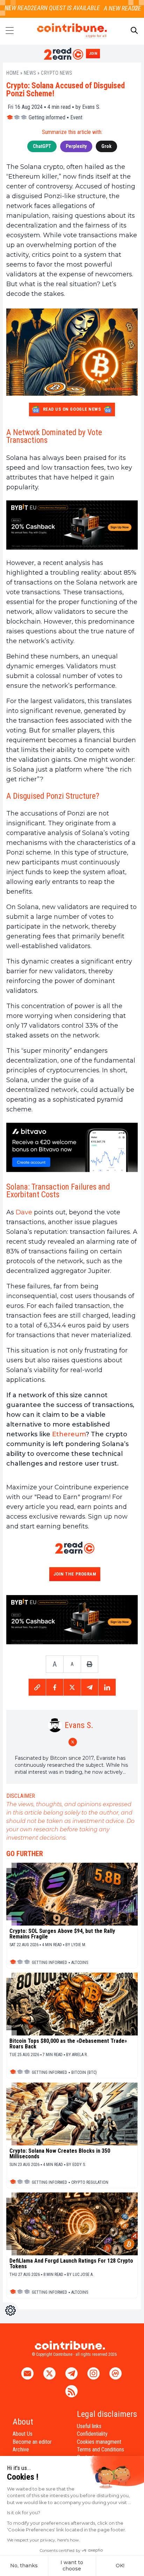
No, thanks (24, 2566)
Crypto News (57, 73)
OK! (120, 2566)
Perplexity (76, 146)
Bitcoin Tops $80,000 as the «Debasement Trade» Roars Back (68, 2044)
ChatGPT (42, 146)
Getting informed (47, 117)
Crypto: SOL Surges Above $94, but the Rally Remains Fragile (62, 1934)
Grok (106, 146)
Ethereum (69, 1434)
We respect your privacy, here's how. (44, 2540)
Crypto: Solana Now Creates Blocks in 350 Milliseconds (60, 2154)
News (30, 73)
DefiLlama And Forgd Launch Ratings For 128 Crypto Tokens (71, 2264)
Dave (24, 1212)
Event (76, 117)
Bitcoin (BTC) (84, 2072)
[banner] (72, 525)
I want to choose (72, 2566)
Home (13, 73)
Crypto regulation (90, 2182)
